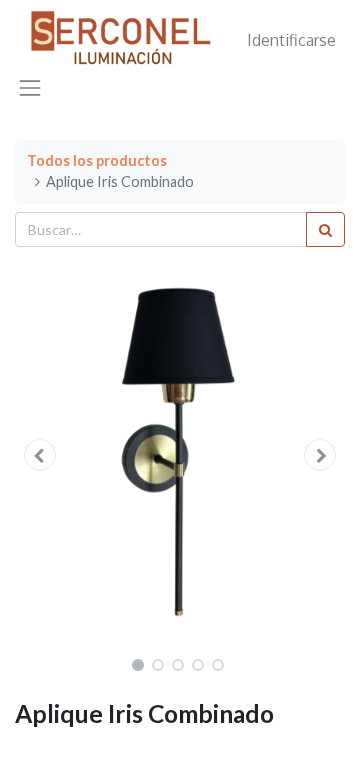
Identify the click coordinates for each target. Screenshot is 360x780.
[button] (40, 455)
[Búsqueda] (325, 229)
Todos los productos (97, 160)
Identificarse (291, 40)
